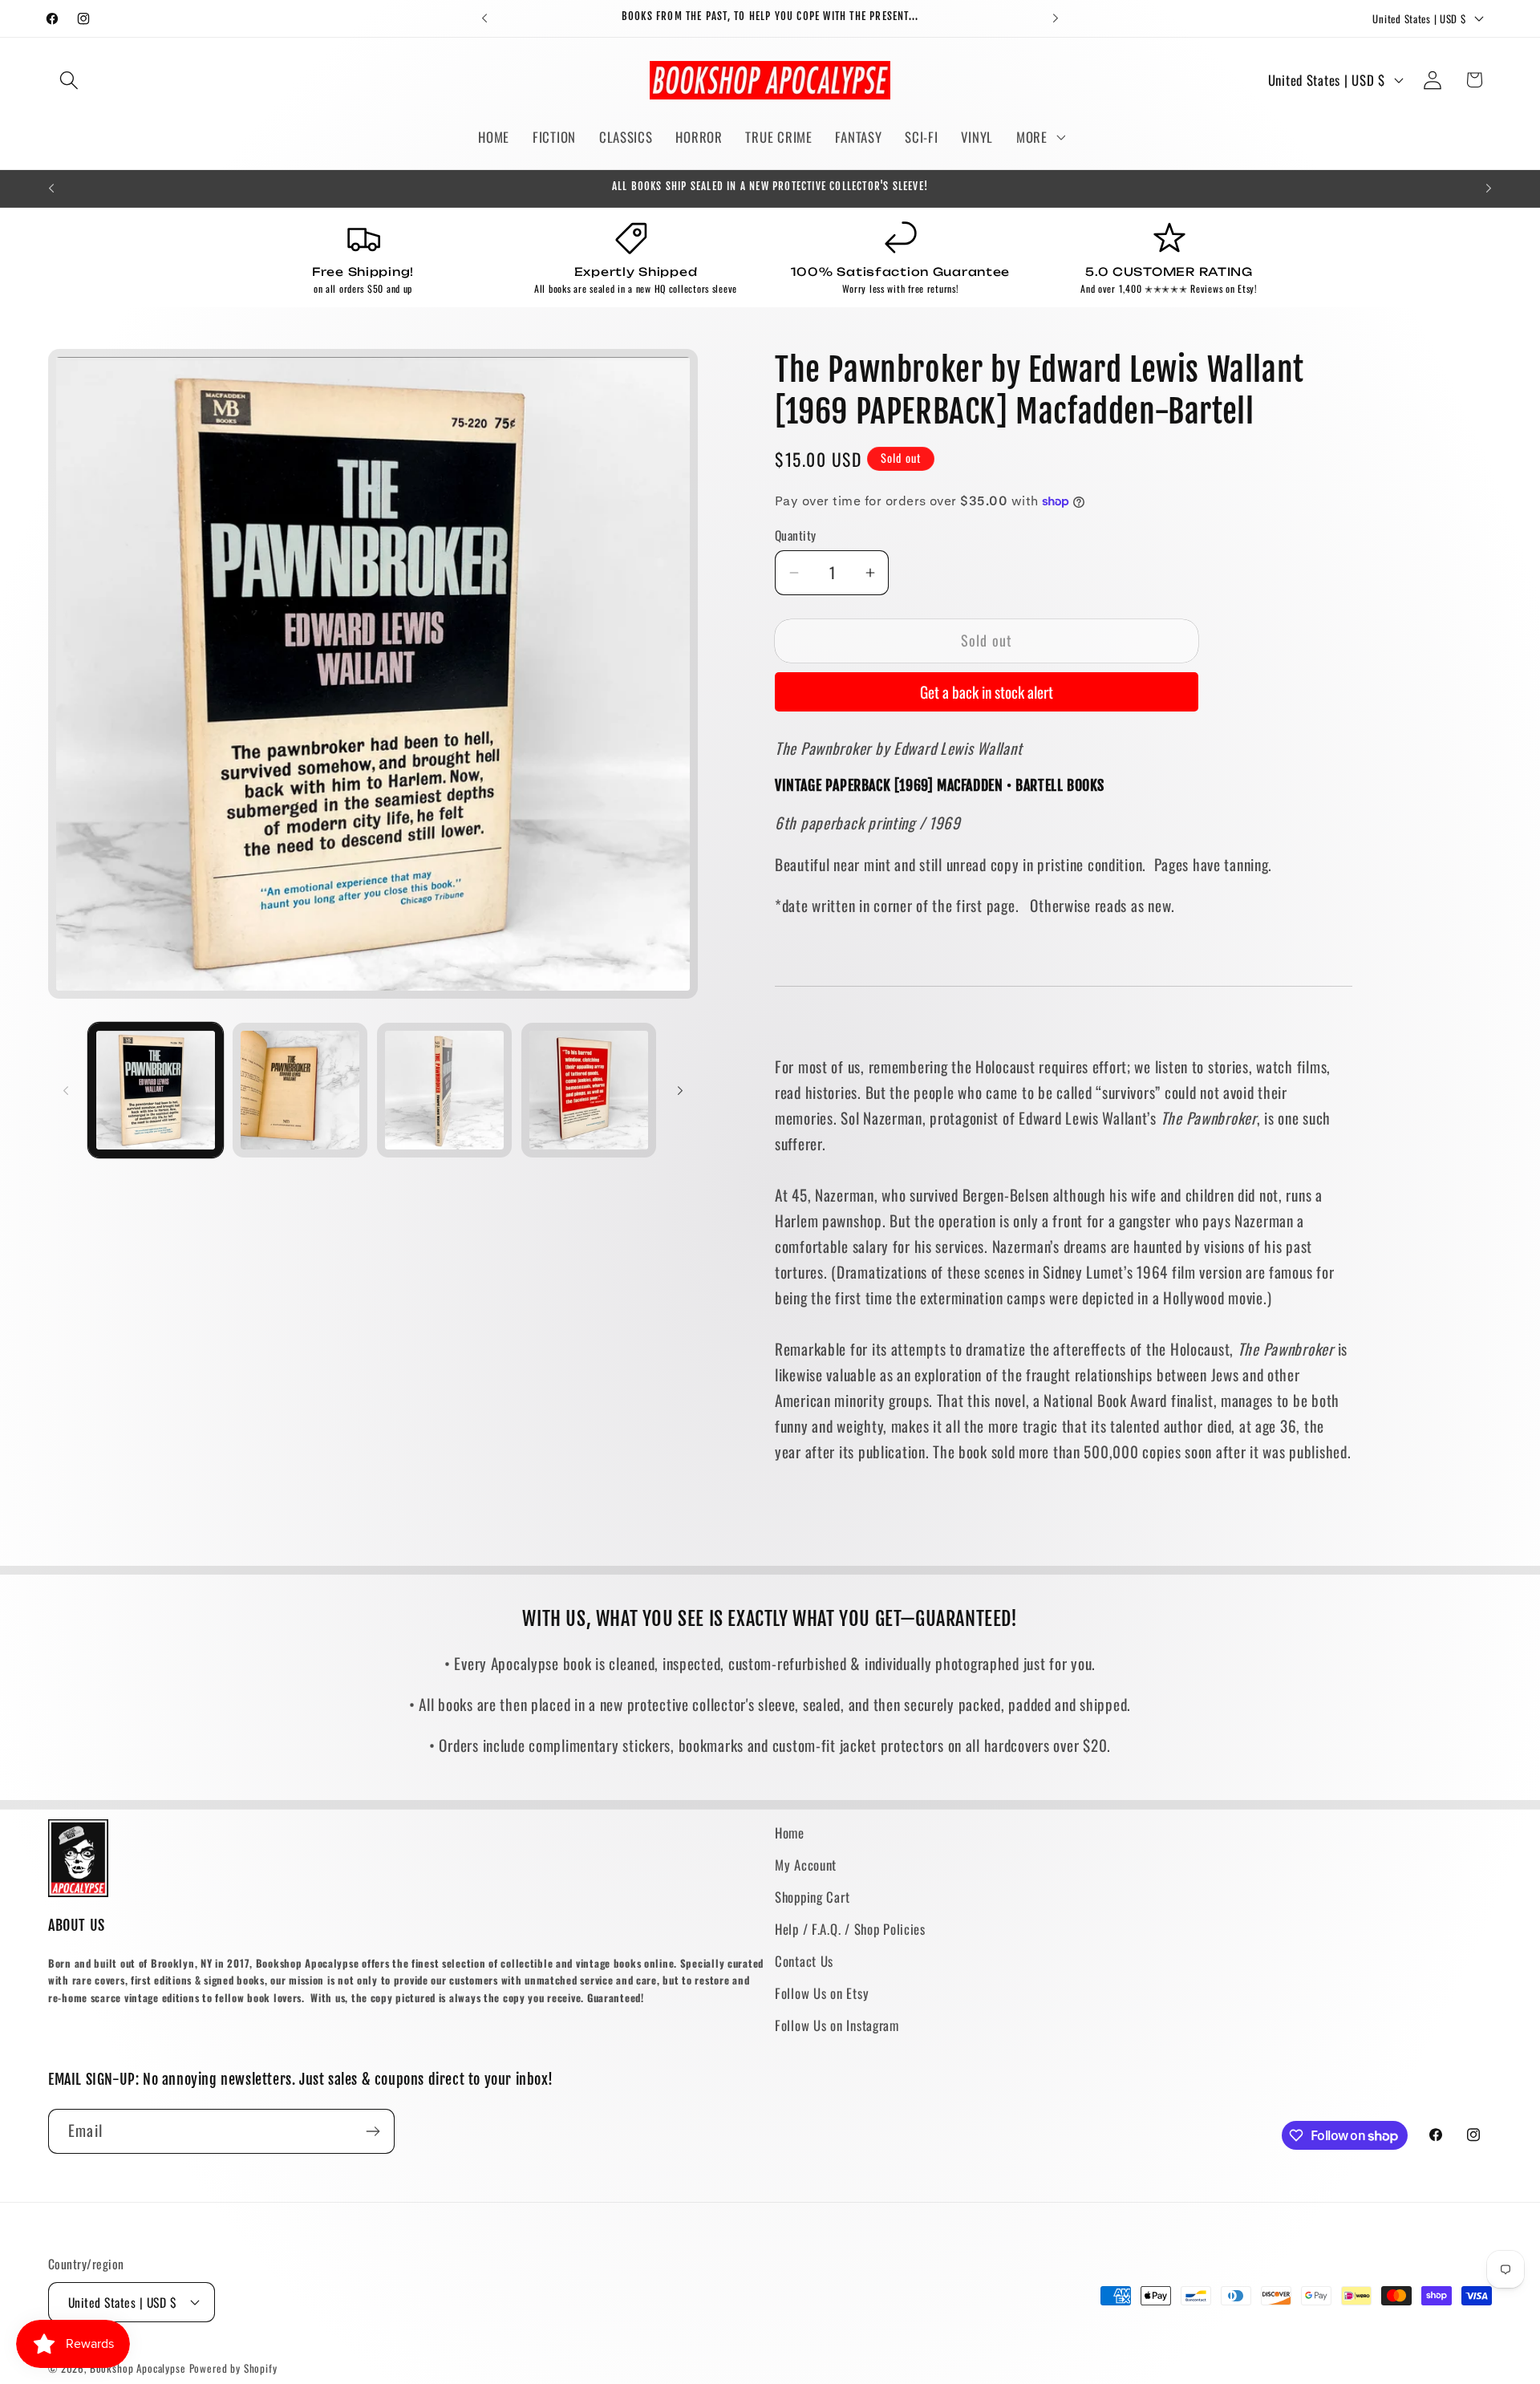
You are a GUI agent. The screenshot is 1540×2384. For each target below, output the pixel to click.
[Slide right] (680, 1090)
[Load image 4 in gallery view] (589, 1090)
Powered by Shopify (233, 2368)
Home (790, 1833)
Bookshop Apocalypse (138, 2368)
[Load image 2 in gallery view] (300, 1090)
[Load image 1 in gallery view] (156, 1090)
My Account (806, 1865)
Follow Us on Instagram (837, 2025)
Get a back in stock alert (987, 692)
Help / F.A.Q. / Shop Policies (850, 1929)
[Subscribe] (373, 2131)
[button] (69, 80)
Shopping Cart (812, 1897)
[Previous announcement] (484, 18)
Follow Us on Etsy (822, 1993)
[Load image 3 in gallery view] (444, 1090)
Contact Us (804, 1961)
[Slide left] (66, 1090)
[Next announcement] (1056, 18)
